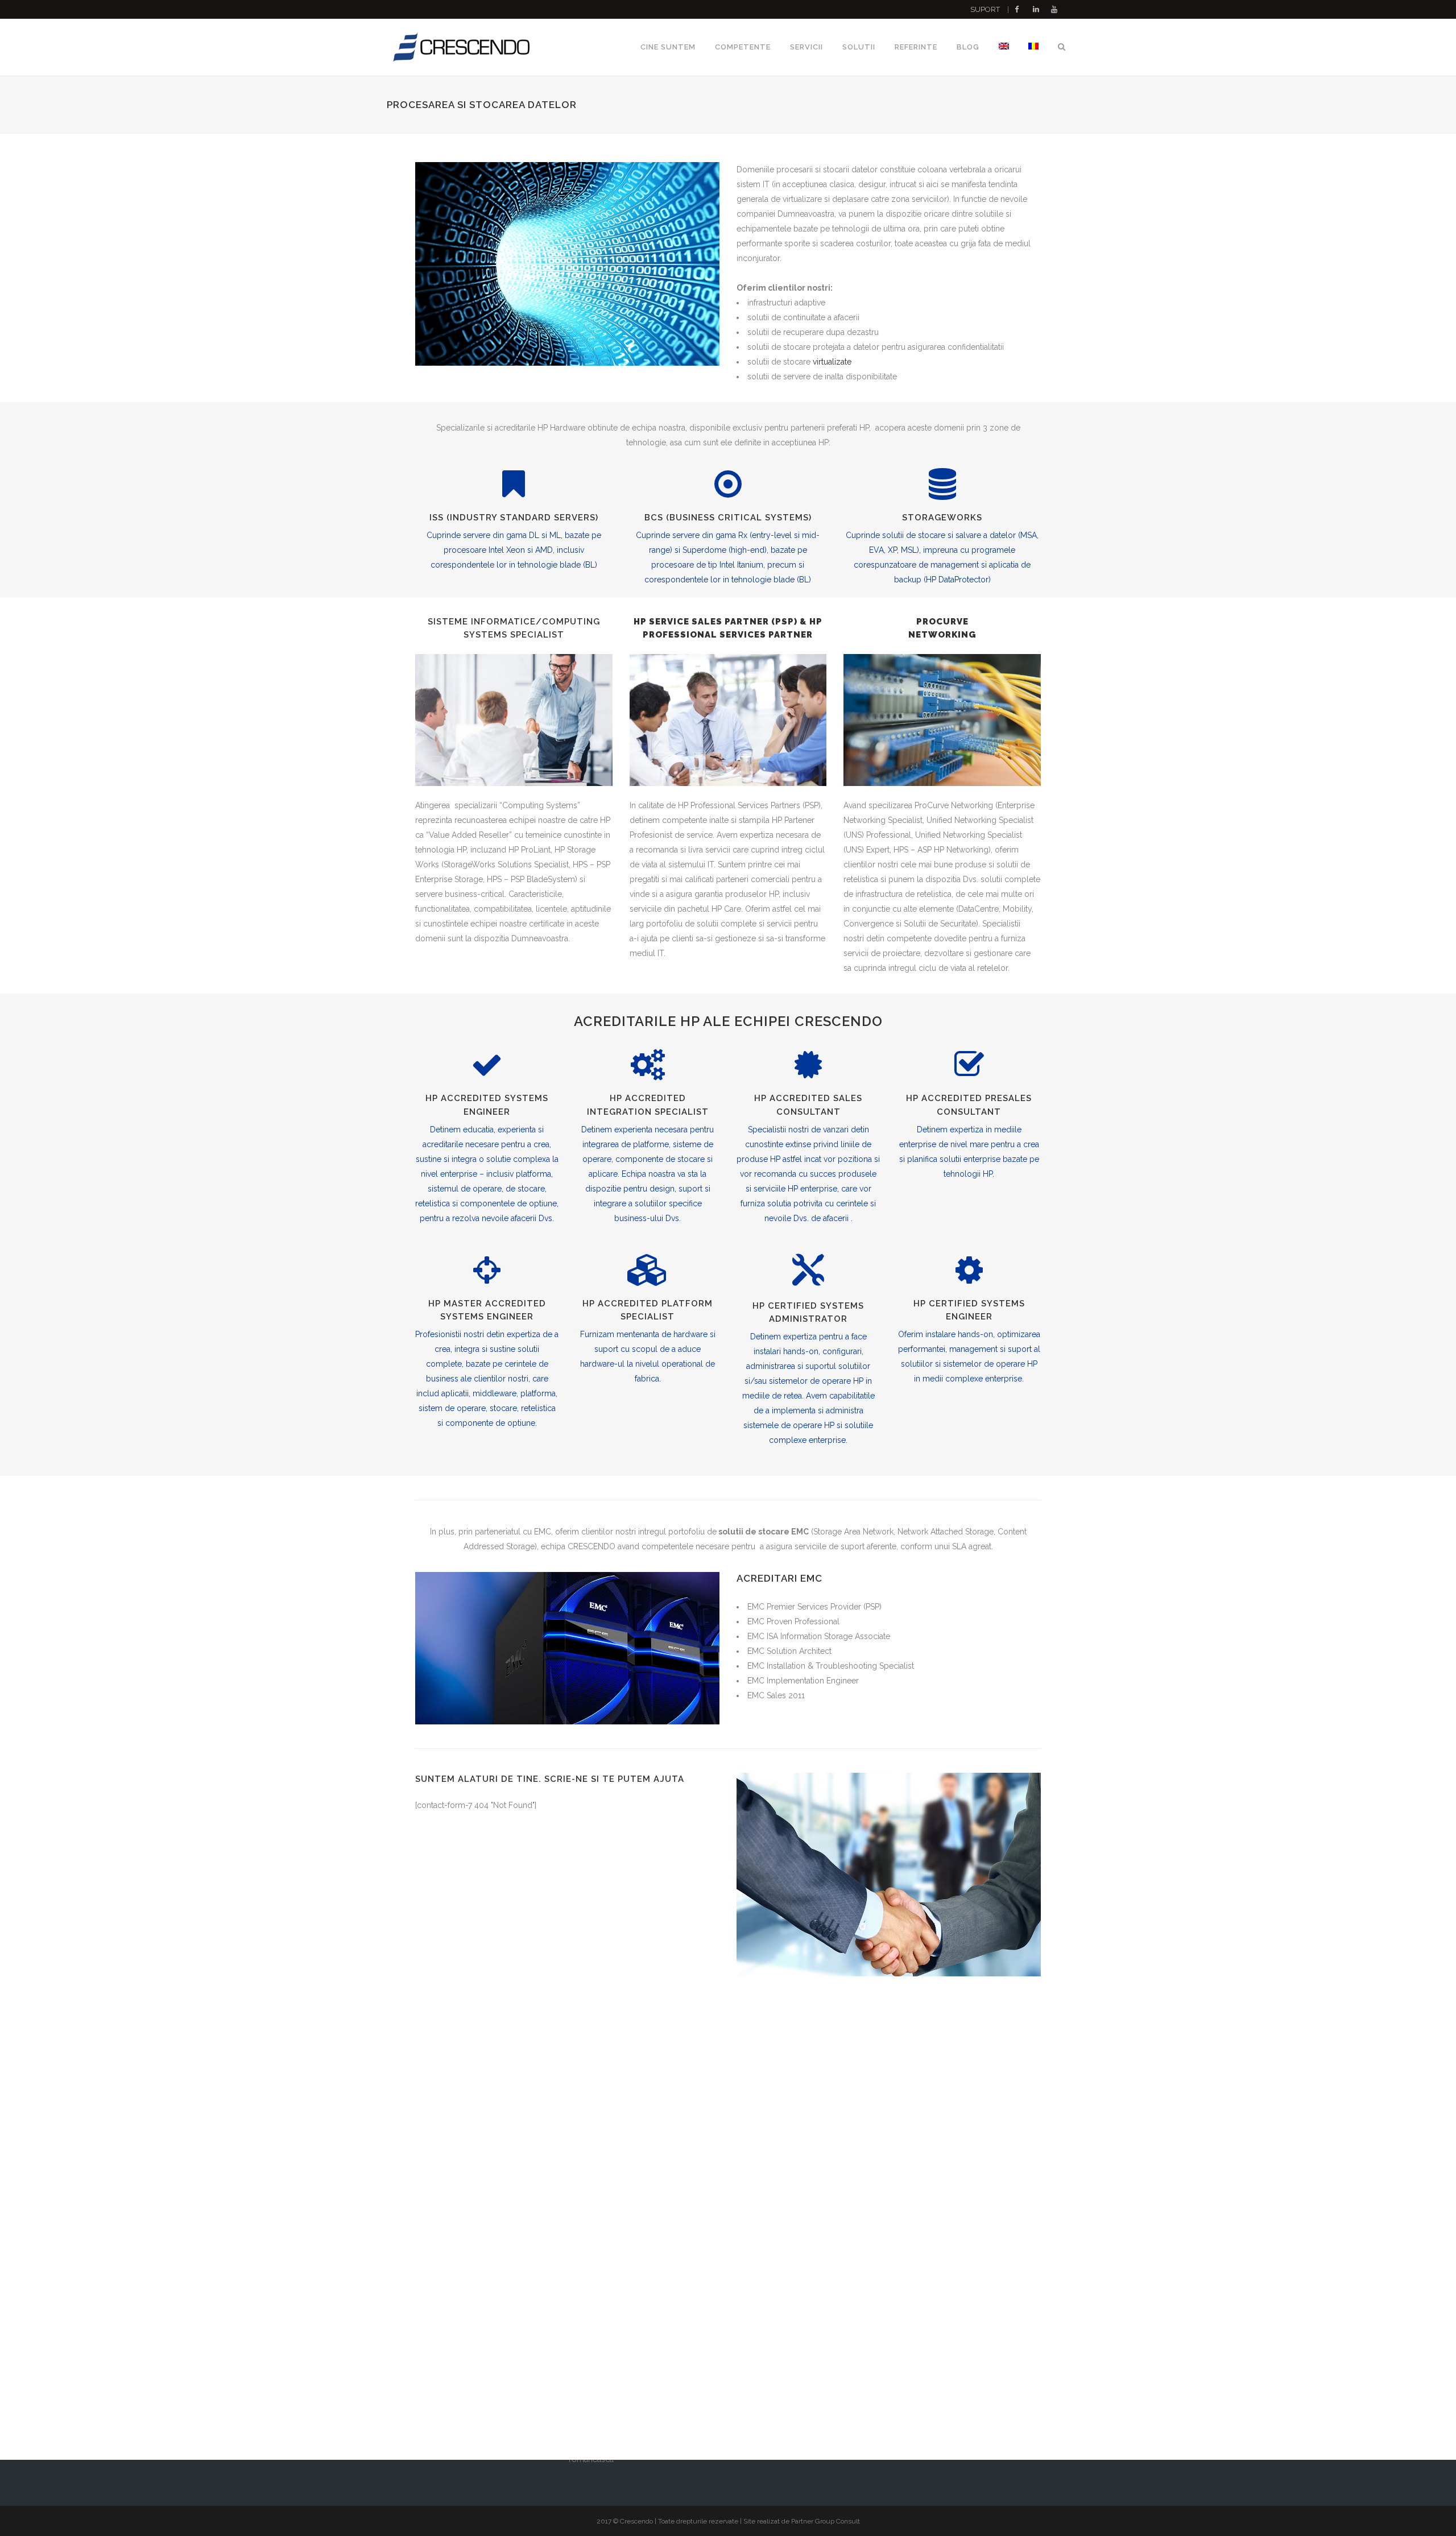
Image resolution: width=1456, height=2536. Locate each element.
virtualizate (832, 362)
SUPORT (985, 9)
